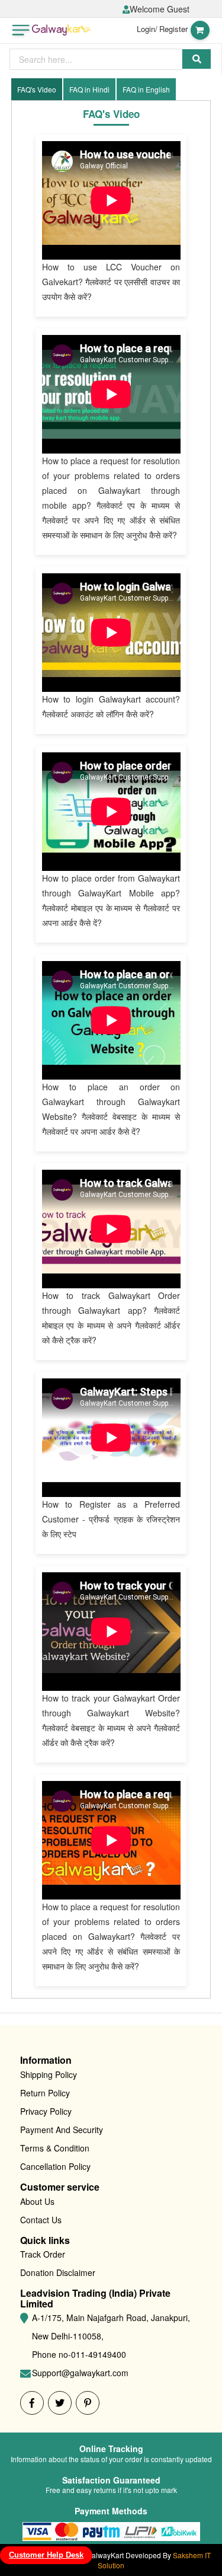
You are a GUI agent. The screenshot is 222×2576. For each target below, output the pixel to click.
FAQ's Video (37, 89)
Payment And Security (62, 2130)
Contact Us (41, 2220)
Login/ (147, 29)
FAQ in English (146, 89)
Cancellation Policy (55, 2166)
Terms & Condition (55, 2148)
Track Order (43, 2254)
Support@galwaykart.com (80, 2373)
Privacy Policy (46, 2111)
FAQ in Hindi (89, 89)
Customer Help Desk (46, 2555)
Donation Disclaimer (58, 2272)
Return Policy (45, 2093)
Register (173, 29)
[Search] (197, 59)
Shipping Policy (49, 2074)
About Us (37, 2201)
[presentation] (96, 59)
